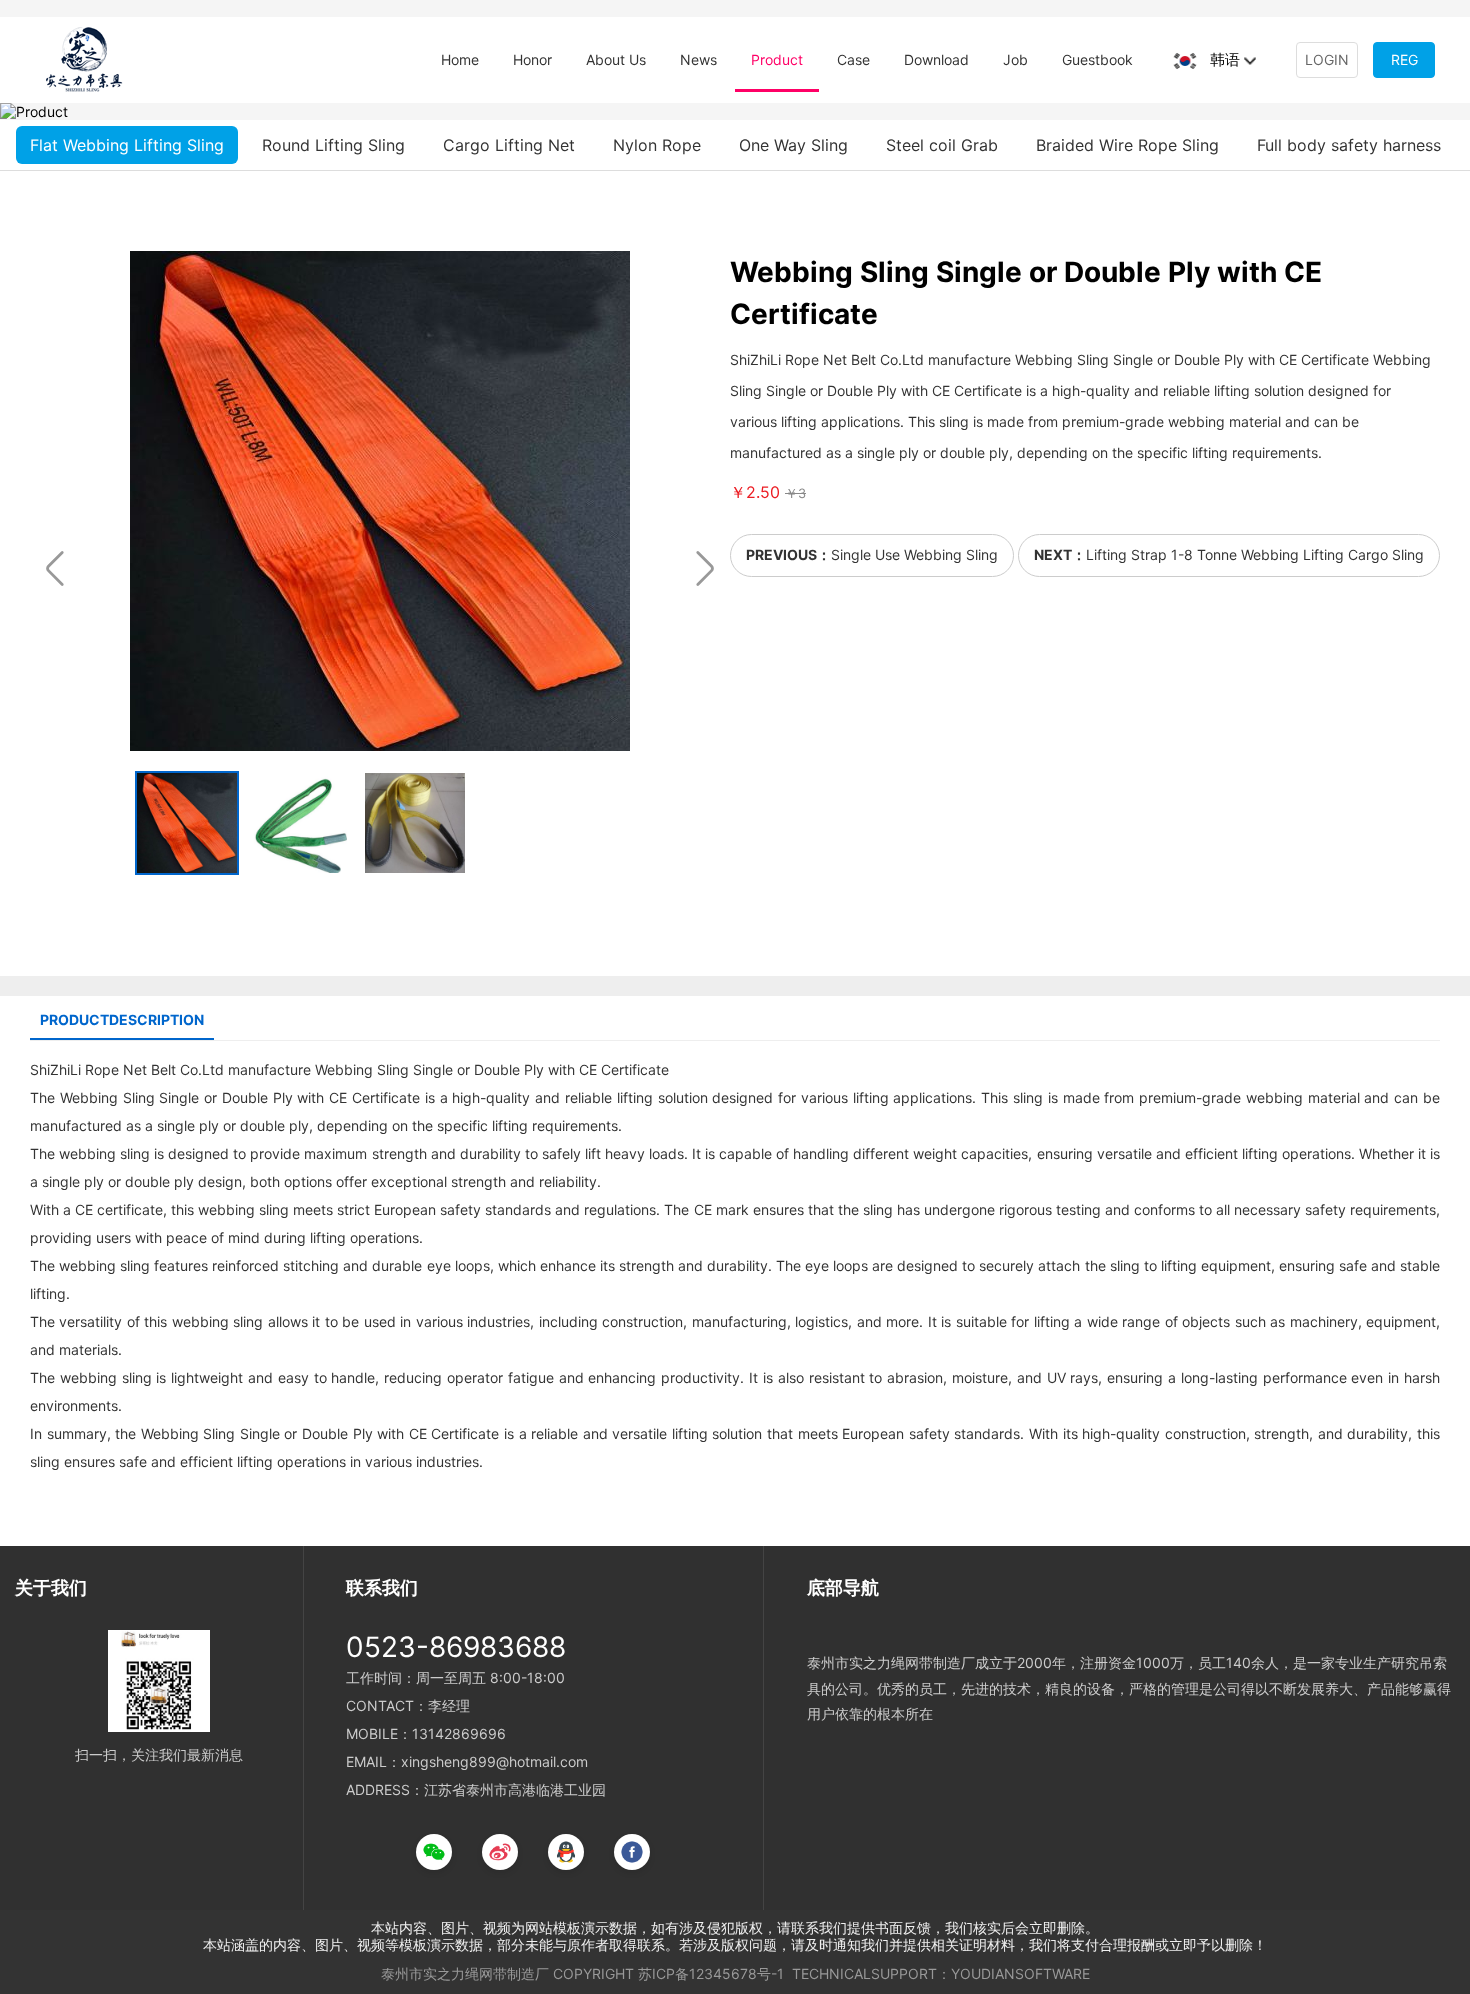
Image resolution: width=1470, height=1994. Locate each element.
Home (460, 59)
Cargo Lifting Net (509, 145)
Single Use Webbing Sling (914, 554)
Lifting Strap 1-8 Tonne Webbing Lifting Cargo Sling (1255, 554)
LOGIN (1327, 59)
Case (853, 59)
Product (777, 59)
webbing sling (104, 1153)
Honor (532, 59)
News (698, 59)
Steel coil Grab (942, 145)
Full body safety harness (1349, 145)
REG (1404, 59)
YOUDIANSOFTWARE (1020, 1973)
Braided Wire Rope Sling (1127, 145)
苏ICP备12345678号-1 (711, 1973)
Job (1015, 59)
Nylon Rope (657, 145)
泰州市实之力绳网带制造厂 (465, 1973)
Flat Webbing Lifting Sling (127, 145)
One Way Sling (793, 145)
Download (936, 59)
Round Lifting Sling (333, 145)
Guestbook (1097, 59)
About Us (616, 59)
